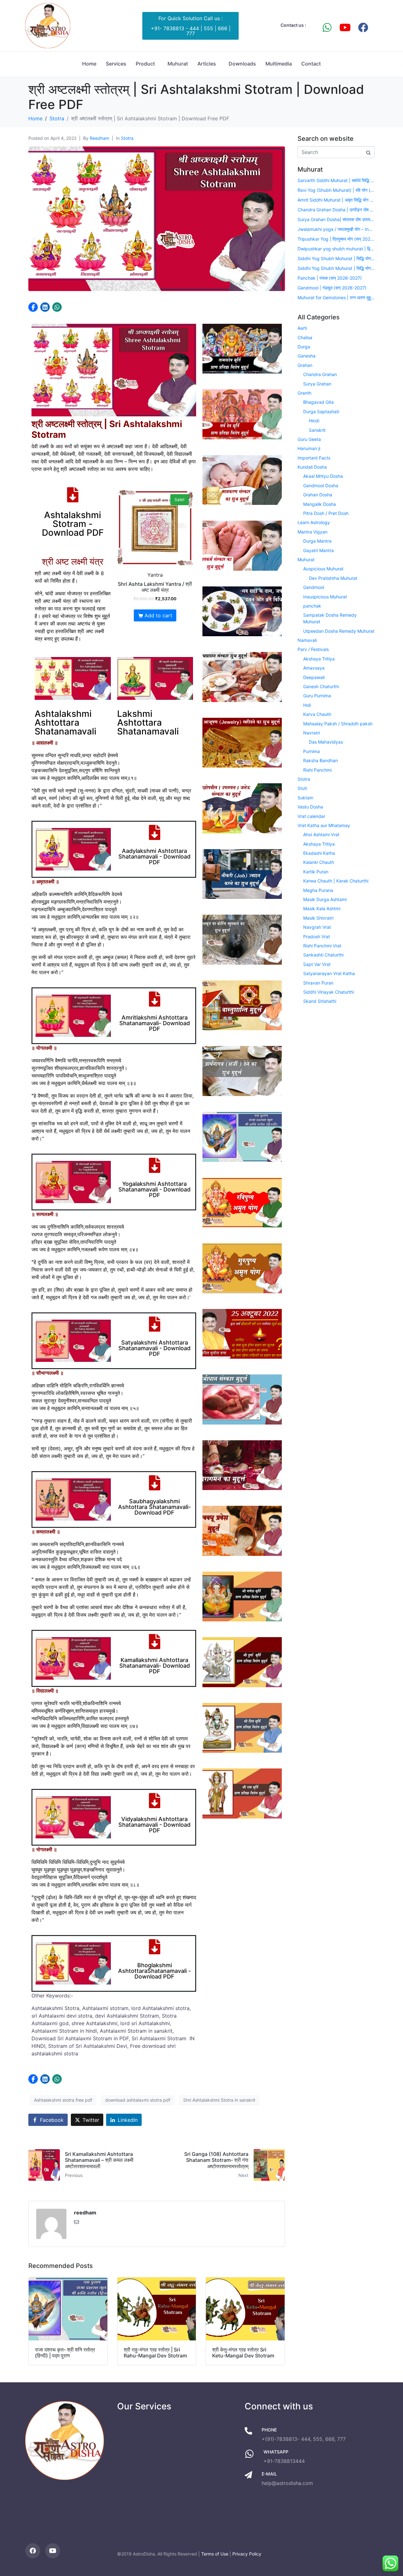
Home (89, 64)
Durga (304, 347)
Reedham (99, 138)
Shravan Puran (318, 983)
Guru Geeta (309, 439)
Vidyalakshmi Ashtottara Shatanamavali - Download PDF (154, 1825)
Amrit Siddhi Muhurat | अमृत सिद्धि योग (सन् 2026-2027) (336, 200)
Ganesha (307, 356)
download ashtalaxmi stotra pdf (138, 2100)
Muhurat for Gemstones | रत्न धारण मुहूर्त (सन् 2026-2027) (336, 297)
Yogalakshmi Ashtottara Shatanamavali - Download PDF (154, 1189)
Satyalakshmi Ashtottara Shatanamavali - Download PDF (154, 1348)
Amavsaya (314, 668)
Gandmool (314, 587)
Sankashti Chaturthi (323, 955)
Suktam (305, 798)
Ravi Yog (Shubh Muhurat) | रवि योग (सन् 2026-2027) (336, 190)
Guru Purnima (317, 696)
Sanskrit (317, 430)
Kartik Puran (316, 872)
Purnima (312, 751)
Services (116, 64)
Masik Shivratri (318, 918)
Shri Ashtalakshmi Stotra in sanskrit (219, 2100)
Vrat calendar (311, 816)
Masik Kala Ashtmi (322, 908)
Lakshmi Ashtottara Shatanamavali (148, 723)
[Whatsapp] (327, 27)
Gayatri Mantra (318, 550)
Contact (311, 64)
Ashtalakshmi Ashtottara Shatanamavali (65, 723)
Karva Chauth (317, 714)
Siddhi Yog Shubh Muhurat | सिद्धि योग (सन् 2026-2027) (336, 258)
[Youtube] (345, 27)
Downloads (242, 64)
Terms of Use (215, 2554)
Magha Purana (318, 890)
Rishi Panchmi (317, 770)
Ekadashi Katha (319, 853)
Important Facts (314, 458)
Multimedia (279, 64)
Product (145, 64)
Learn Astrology (314, 522)
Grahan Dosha (318, 495)
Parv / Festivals (313, 649)
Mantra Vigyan (312, 532)
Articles (207, 64)
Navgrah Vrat (317, 927)
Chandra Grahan (320, 374)
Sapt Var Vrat (317, 964)
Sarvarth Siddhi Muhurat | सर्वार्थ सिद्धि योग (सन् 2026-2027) (336, 180)
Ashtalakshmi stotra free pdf (63, 2100)
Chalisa (305, 337)
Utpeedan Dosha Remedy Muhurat (339, 631)
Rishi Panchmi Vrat (322, 946)
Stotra (127, 138)
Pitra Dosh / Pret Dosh (326, 513)
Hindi (314, 421)
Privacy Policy (247, 2554)
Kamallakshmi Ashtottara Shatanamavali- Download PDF (155, 1666)
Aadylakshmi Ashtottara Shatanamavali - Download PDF (154, 857)
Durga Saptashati (321, 411)
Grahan (305, 365)
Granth (304, 393)
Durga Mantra (317, 541)
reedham (85, 2213)
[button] (33, 307)
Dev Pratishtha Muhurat (333, 578)
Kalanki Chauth (319, 862)
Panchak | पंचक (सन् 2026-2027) (330, 278)
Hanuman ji (309, 448)
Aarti (302, 328)
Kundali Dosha (312, 467)
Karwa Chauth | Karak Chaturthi (336, 881)
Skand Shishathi (320, 1001)
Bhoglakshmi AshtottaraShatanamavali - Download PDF (154, 1971)
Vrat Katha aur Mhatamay (324, 825)
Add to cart (158, 615)
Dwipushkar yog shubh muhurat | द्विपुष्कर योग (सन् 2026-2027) (336, 249)
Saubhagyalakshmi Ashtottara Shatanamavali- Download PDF (154, 1507)
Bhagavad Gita (318, 402)
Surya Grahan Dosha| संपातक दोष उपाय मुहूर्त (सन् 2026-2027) (336, 219)
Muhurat (178, 64)
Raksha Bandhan (321, 760)
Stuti (302, 788)
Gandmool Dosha (321, 485)
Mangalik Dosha (320, 504)
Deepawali (314, 677)
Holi (307, 705)
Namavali (307, 640)
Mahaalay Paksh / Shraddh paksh (338, 724)
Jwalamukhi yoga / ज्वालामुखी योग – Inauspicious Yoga (336, 229)
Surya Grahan (317, 384)
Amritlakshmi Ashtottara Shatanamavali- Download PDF (155, 1023)
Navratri (312, 733)
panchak (312, 606)
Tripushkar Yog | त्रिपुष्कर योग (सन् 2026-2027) (336, 239)
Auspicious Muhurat (323, 569)
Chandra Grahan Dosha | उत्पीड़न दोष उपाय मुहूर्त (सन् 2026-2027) (336, 210)
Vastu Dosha (310, 807)
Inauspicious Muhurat (325, 597)
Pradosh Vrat (317, 937)
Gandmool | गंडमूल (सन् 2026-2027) (332, 288)
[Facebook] (363, 27)
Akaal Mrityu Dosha (323, 476)
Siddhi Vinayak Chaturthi (329, 992)
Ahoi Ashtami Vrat (321, 834)
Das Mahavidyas (326, 742)
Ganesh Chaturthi (321, 686)
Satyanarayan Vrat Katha (329, 973)
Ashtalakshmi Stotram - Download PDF (73, 524)
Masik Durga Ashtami (325, 899)
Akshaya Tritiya (319, 659)
